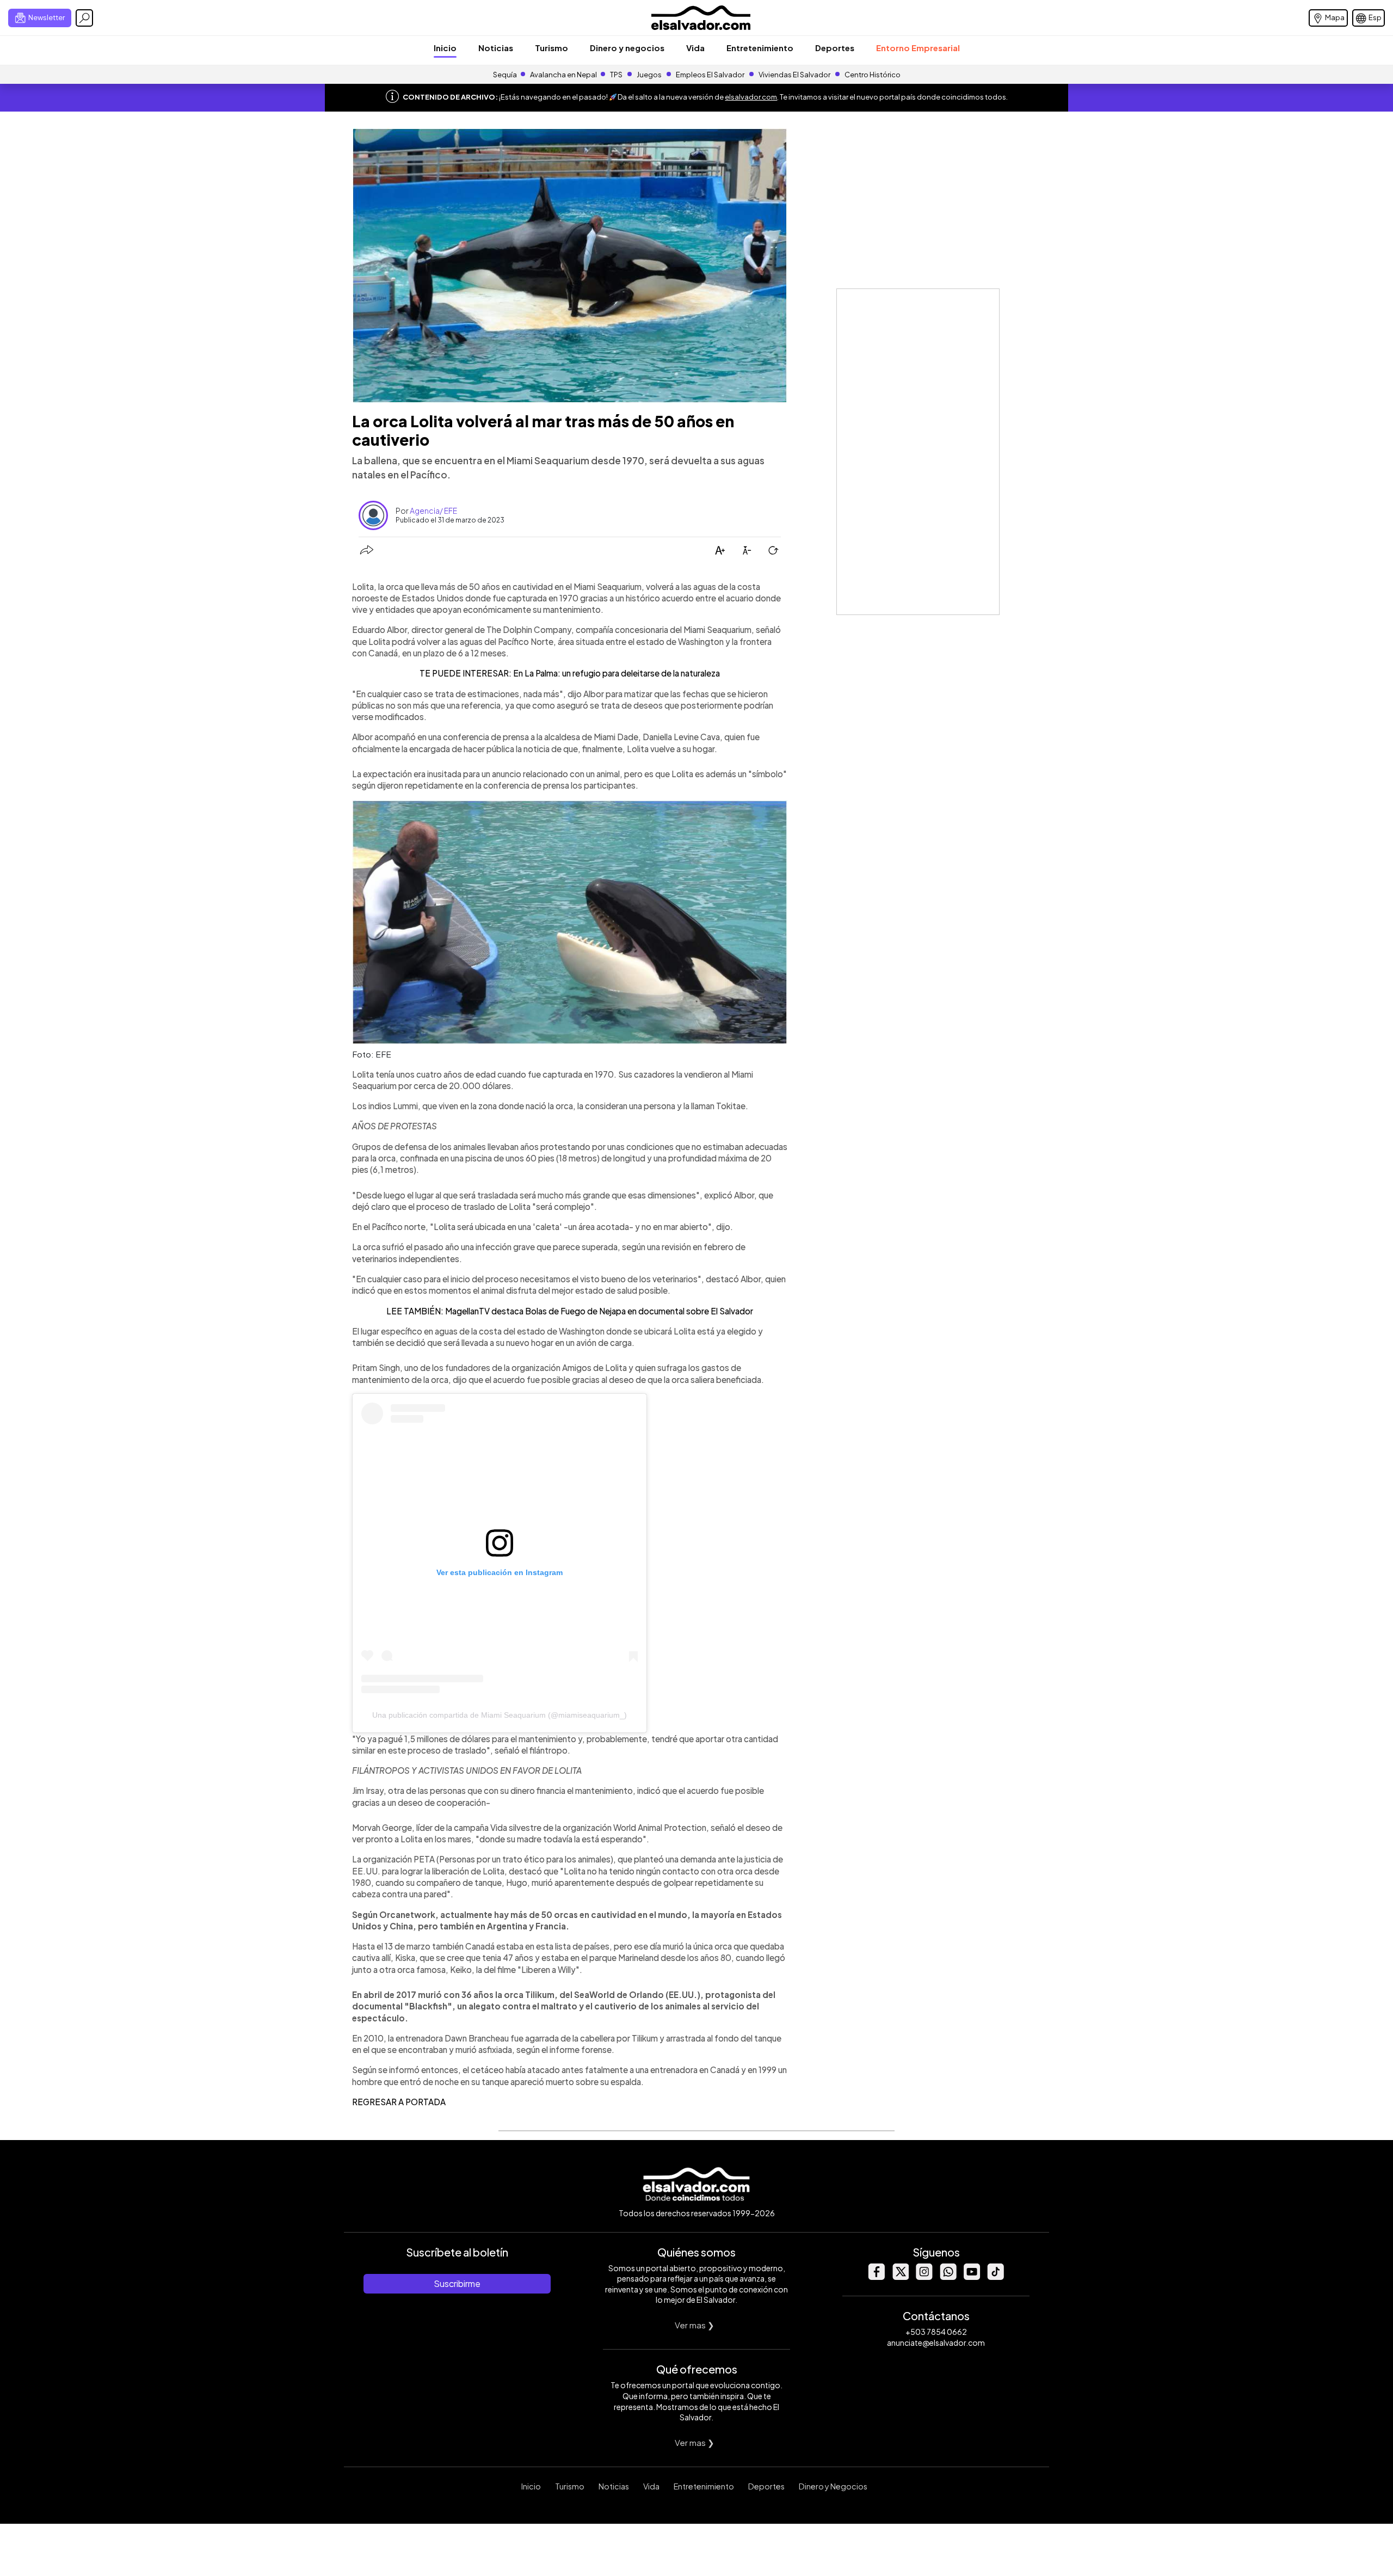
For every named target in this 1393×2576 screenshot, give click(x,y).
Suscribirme (457, 2283)
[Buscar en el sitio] (84, 18)
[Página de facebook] (876, 2277)
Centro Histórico (873, 75)
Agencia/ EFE (433, 511)
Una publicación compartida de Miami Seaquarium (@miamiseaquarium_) (500, 1715)
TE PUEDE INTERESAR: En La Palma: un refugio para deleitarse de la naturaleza (570, 673)
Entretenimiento (760, 48)
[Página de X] (900, 2277)
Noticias (496, 48)
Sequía (505, 75)
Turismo (551, 48)
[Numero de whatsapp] (948, 2277)
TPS (616, 75)
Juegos (649, 75)
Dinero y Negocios (833, 2486)
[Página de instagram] (924, 2277)
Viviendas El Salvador (794, 75)
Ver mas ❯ (695, 2325)
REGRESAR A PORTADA (399, 2102)
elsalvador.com (751, 97)
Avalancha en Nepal (563, 75)
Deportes (835, 48)
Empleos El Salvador (710, 75)
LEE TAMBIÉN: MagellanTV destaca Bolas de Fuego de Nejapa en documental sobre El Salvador (570, 1311)
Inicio (445, 48)
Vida (695, 48)
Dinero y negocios (627, 48)
